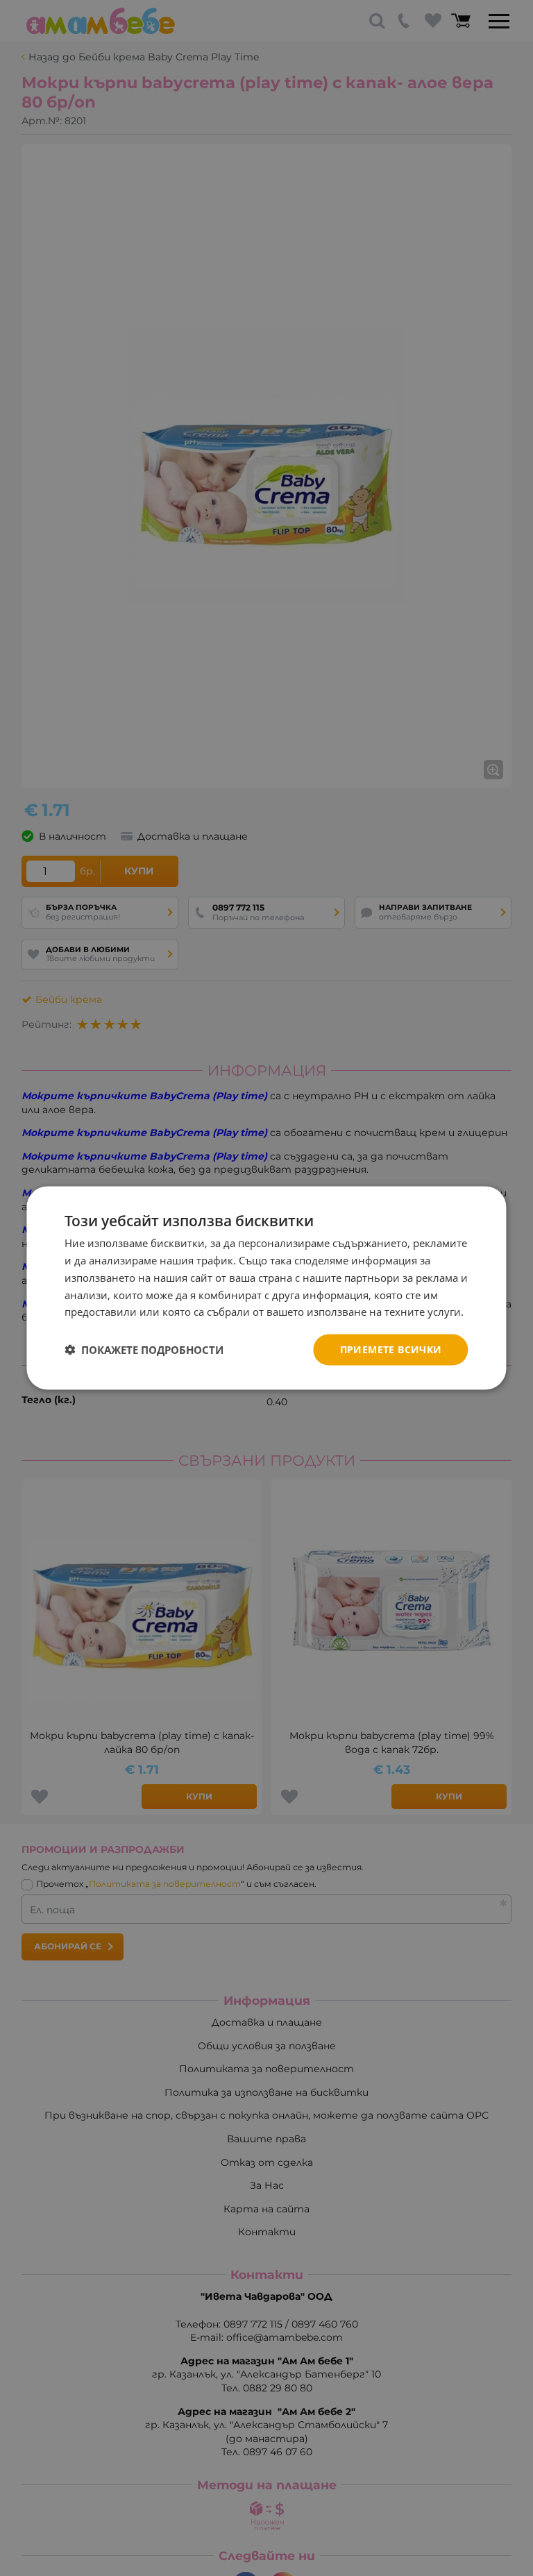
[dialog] (266, 1288)
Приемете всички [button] (391, 1349)
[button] (144, 1350)
